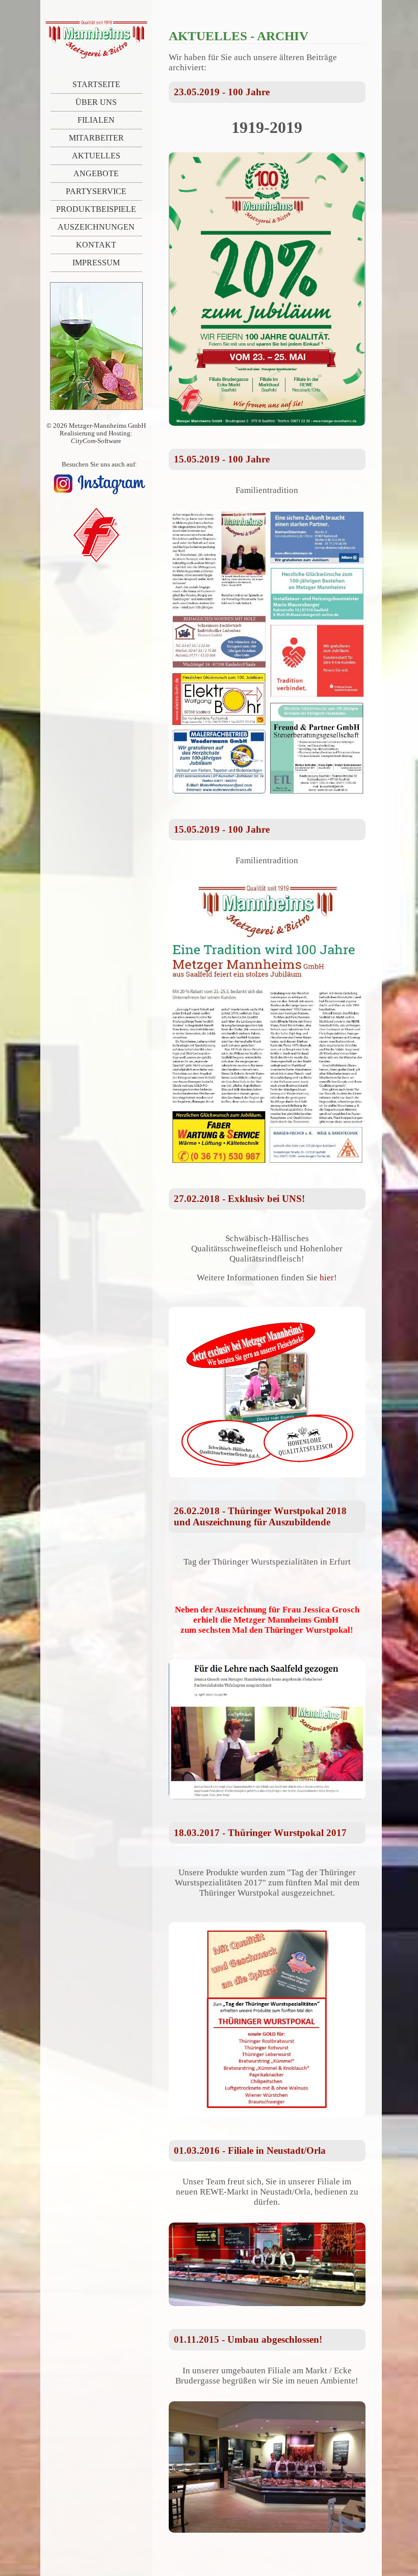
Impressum (96, 263)
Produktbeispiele (96, 209)
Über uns (96, 102)
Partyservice (96, 191)
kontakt (96, 245)
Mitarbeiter (96, 138)
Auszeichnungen (96, 227)
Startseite (96, 84)
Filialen (96, 120)
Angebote (96, 173)
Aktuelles (96, 156)
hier (327, 1278)
